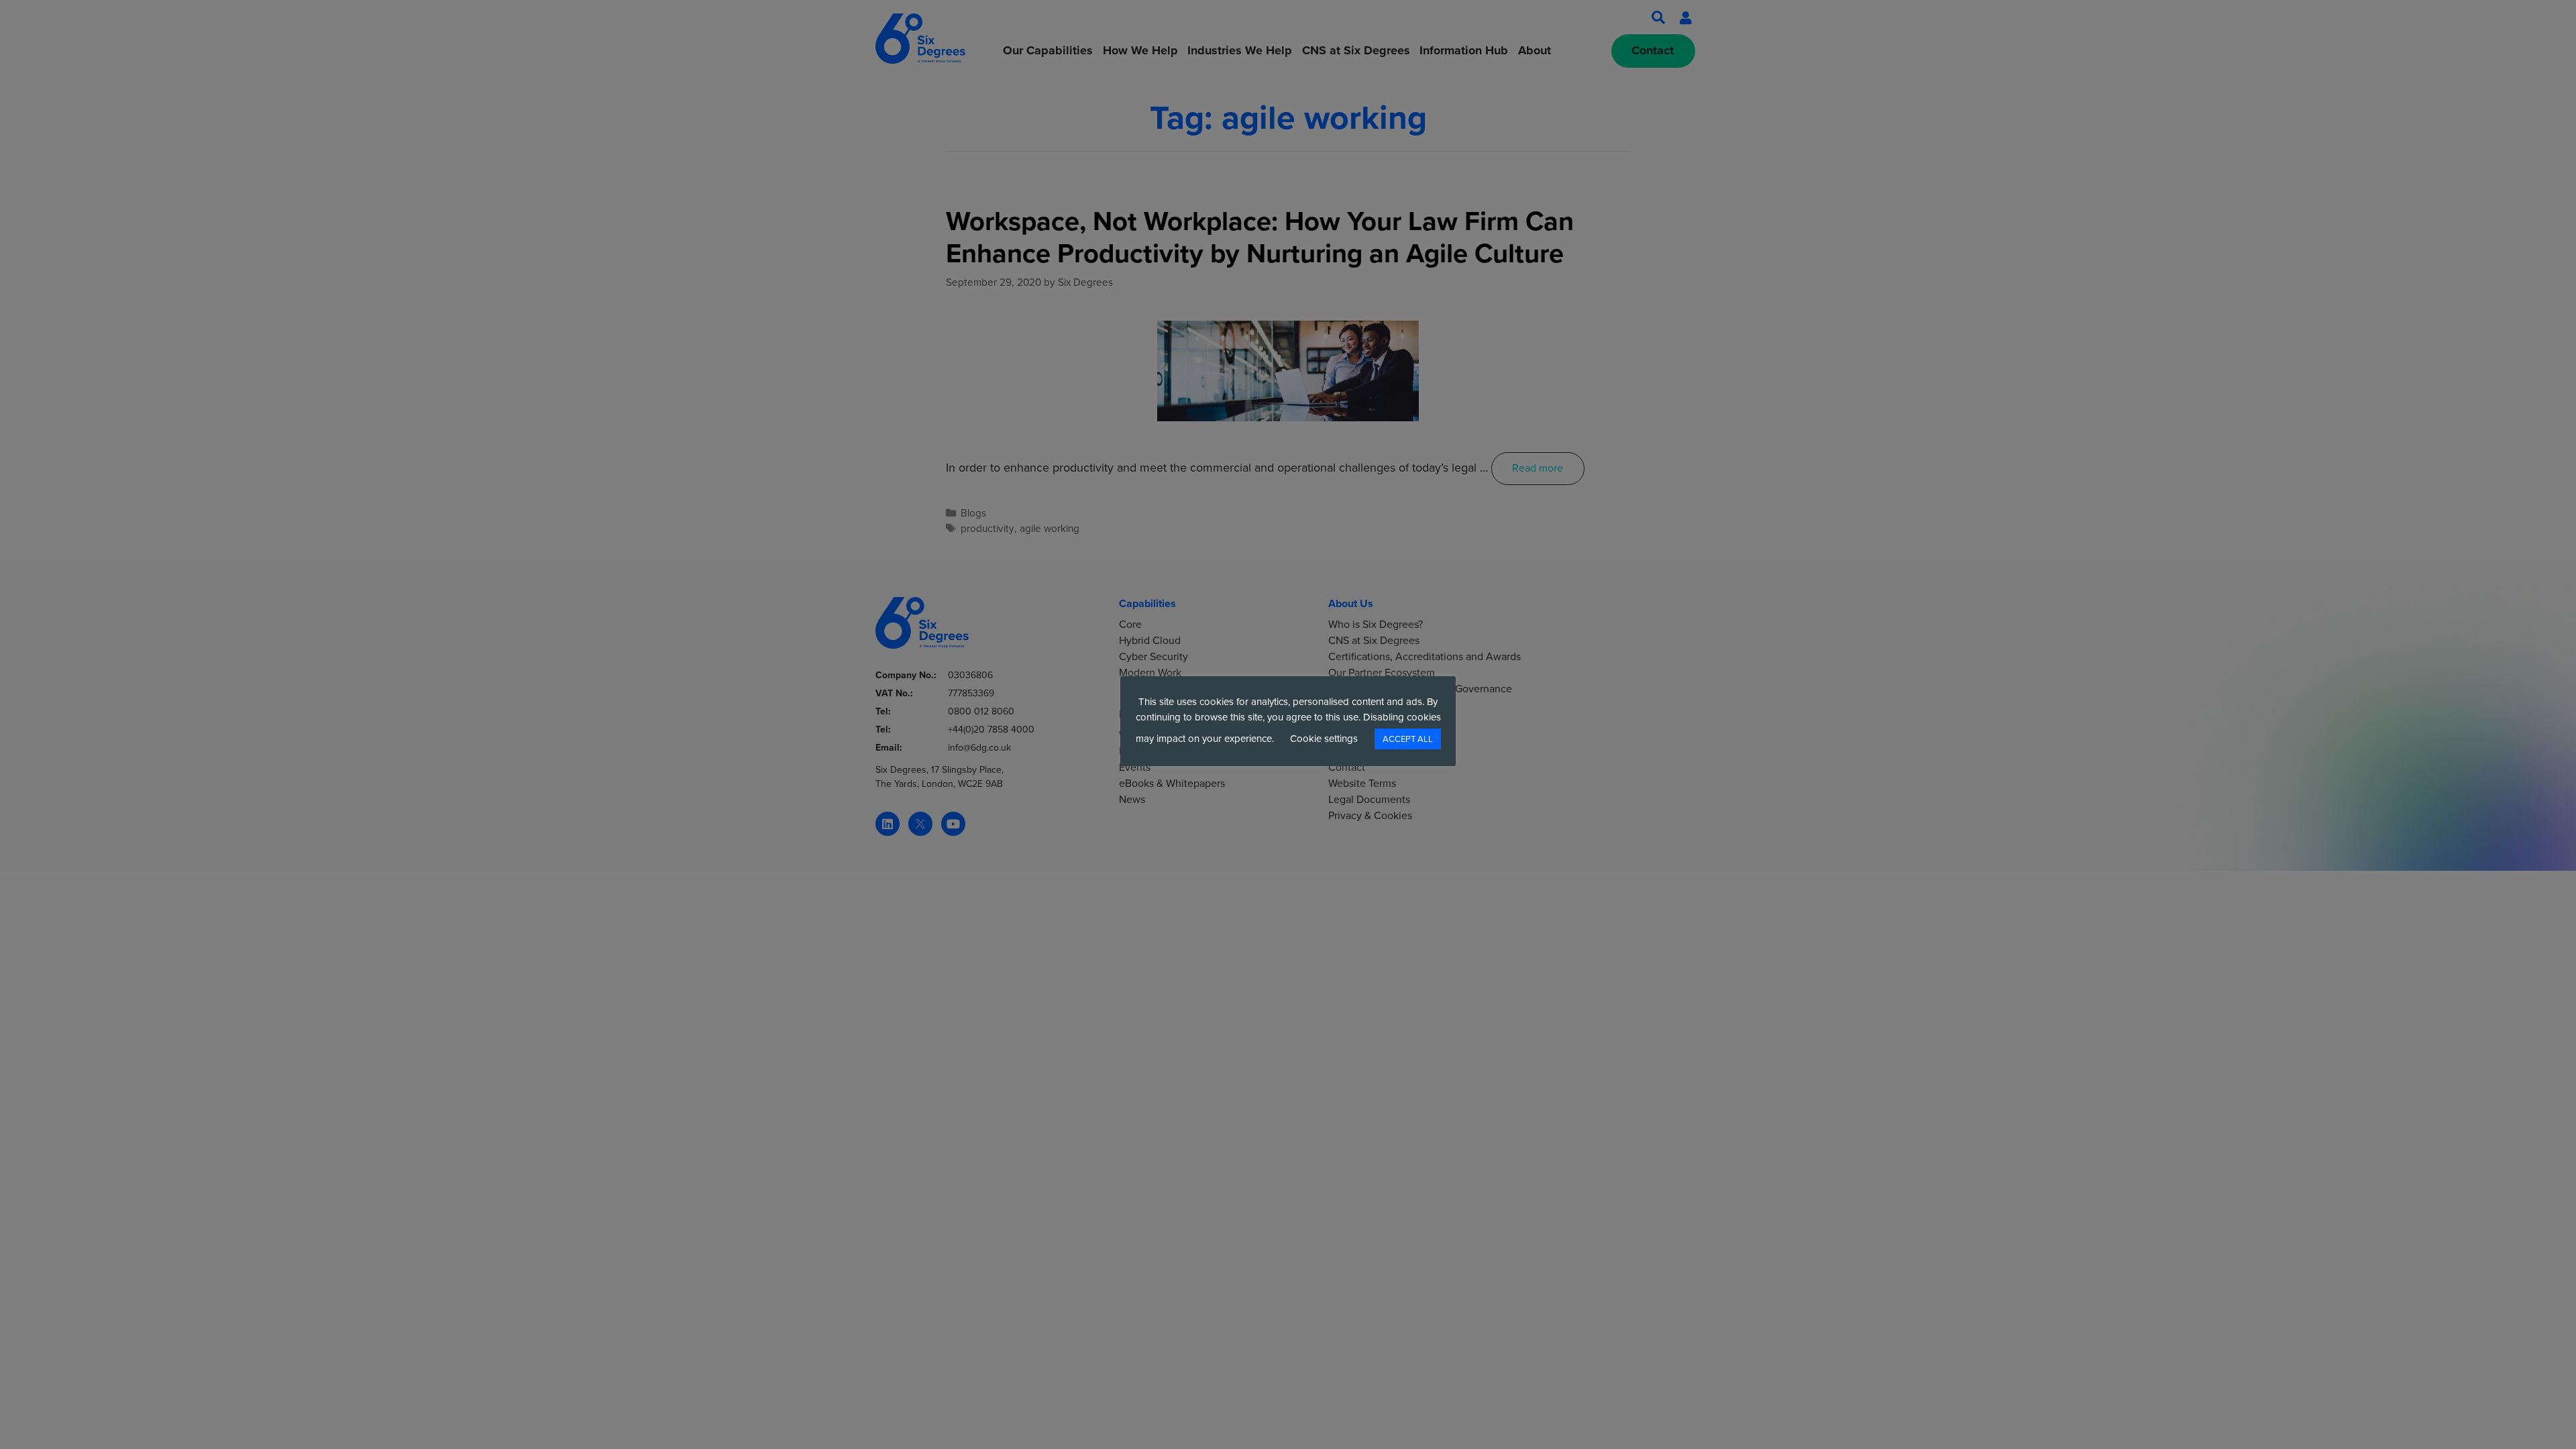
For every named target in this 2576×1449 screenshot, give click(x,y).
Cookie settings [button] (1324, 739)
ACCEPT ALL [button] (1408, 739)
